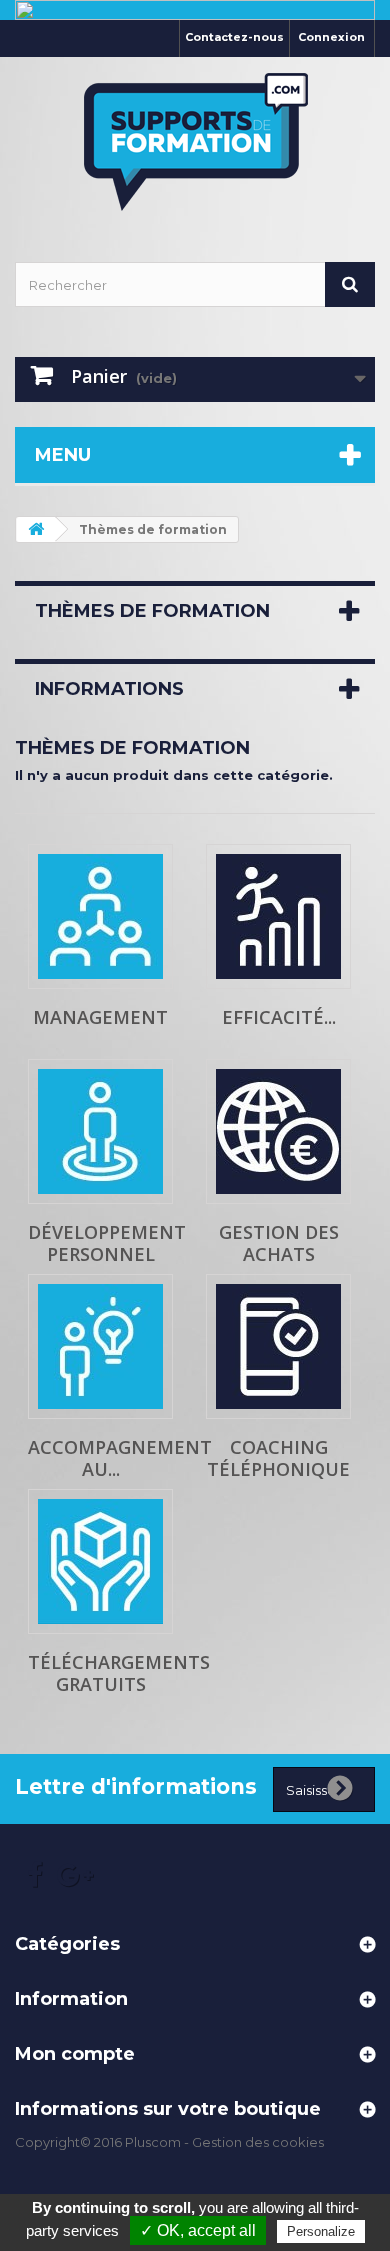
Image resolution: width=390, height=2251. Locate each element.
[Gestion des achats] (278, 1131)
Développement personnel (107, 1243)
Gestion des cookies (258, 2142)
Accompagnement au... (120, 1458)
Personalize (321, 2231)
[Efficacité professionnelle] (278, 916)
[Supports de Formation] (195, 142)
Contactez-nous (234, 37)
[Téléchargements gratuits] (100, 1561)
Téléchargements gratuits (119, 1673)
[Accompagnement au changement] (100, 1346)
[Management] (100, 916)
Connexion (331, 37)
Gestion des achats (279, 1243)
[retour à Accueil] (36, 529)
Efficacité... (279, 1017)
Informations (109, 689)
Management (100, 1017)
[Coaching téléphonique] (278, 1346)
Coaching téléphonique (278, 1458)
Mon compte (75, 2054)
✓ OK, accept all (198, 2230)
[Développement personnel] (100, 1131)
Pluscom (153, 2142)
